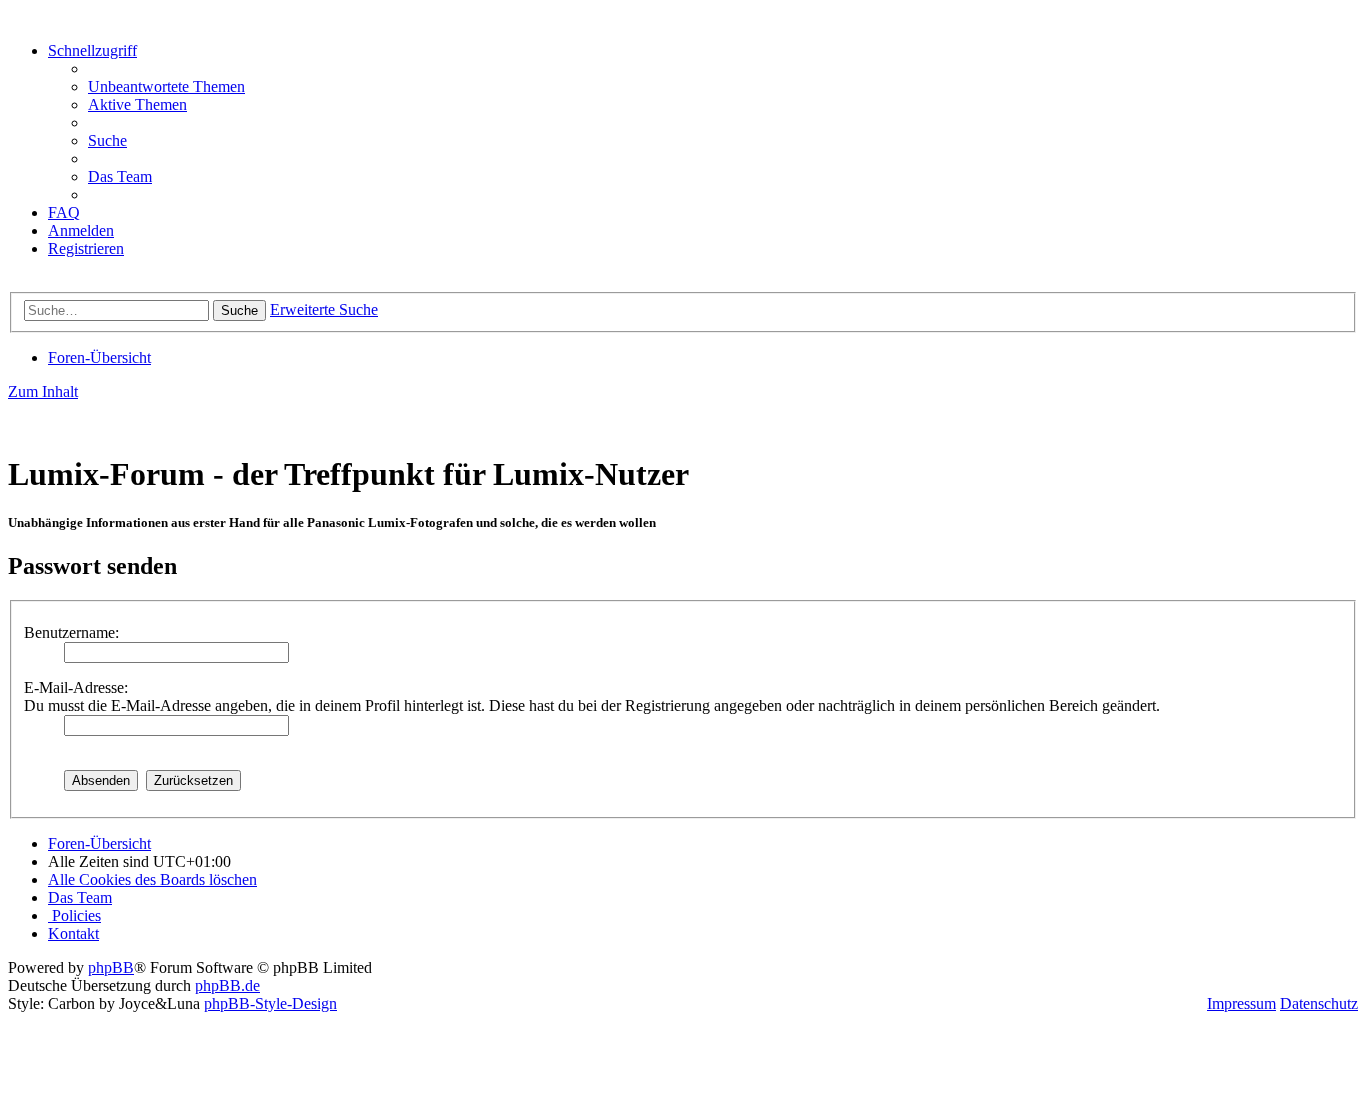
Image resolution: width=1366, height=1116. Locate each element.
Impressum (1241, 1003)
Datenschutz (1319, 1003)
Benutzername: (71, 632)
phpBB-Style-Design (270, 1003)
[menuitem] (166, 86)
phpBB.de (227, 985)
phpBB (111, 967)
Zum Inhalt (43, 391)
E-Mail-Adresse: (76, 687)
